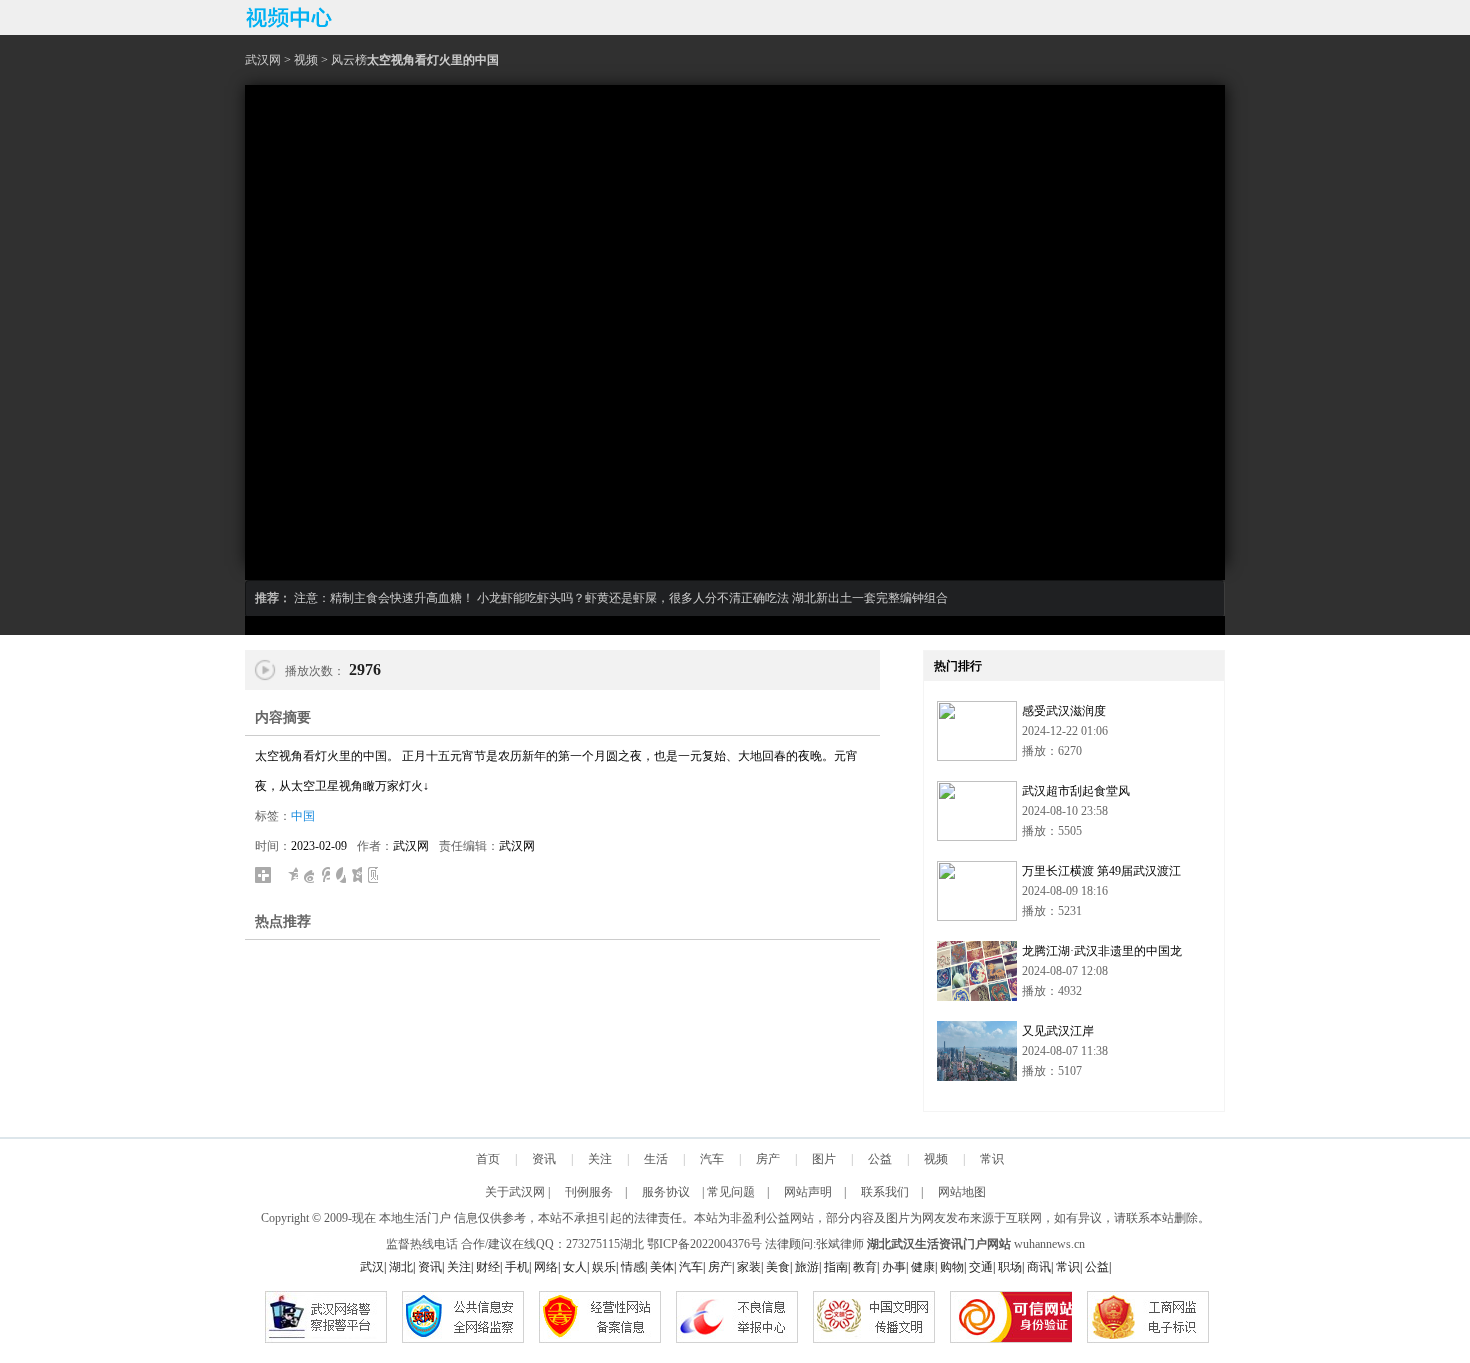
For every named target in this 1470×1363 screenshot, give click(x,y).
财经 (488, 1267)
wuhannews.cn (1049, 1244)
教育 (865, 1267)
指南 (836, 1267)
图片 (824, 1159)
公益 (880, 1159)
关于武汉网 (515, 1192)
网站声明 (808, 1192)
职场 (1010, 1267)
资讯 (544, 1159)
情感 (633, 1267)
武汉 (372, 1267)
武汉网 (263, 60)
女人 (575, 1267)
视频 (306, 60)
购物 (952, 1267)
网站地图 (962, 1192)
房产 (768, 1159)
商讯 (1039, 1267)
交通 (981, 1267)
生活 (656, 1159)
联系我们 (885, 1192)
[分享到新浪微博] (309, 875)
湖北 (632, 1244)
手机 (517, 1267)
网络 (546, 1267)
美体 (662, 1267)
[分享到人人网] (341, 875)
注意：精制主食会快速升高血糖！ (384, 598)
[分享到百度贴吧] (373, 875)
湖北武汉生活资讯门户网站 (939, 1244)
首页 (488, 1159)
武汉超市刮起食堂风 (1076, 791)
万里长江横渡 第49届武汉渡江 (1101, 871)
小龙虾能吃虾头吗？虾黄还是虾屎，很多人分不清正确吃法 (633, 598)
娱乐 (604, 1267)
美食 (778, 1267)
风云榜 (349, 60)
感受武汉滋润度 (1064, 711)
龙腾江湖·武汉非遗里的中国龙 (1102, 951)
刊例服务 (589, 1192)
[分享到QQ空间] (293, 875)
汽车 (712, 1159)
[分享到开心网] (357, 875)
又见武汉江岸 (1058, 1031)
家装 (749, 1267)
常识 (992, 1159)
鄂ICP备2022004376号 (704, 1244)
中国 (303, 816)
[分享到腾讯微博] (325, 875)
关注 (600, 1159)
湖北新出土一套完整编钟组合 (870, 598)
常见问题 (731, 1192)
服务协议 (666, 1192)
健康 (923, 1267)
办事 (894, 1267)
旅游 (807, 1267)
